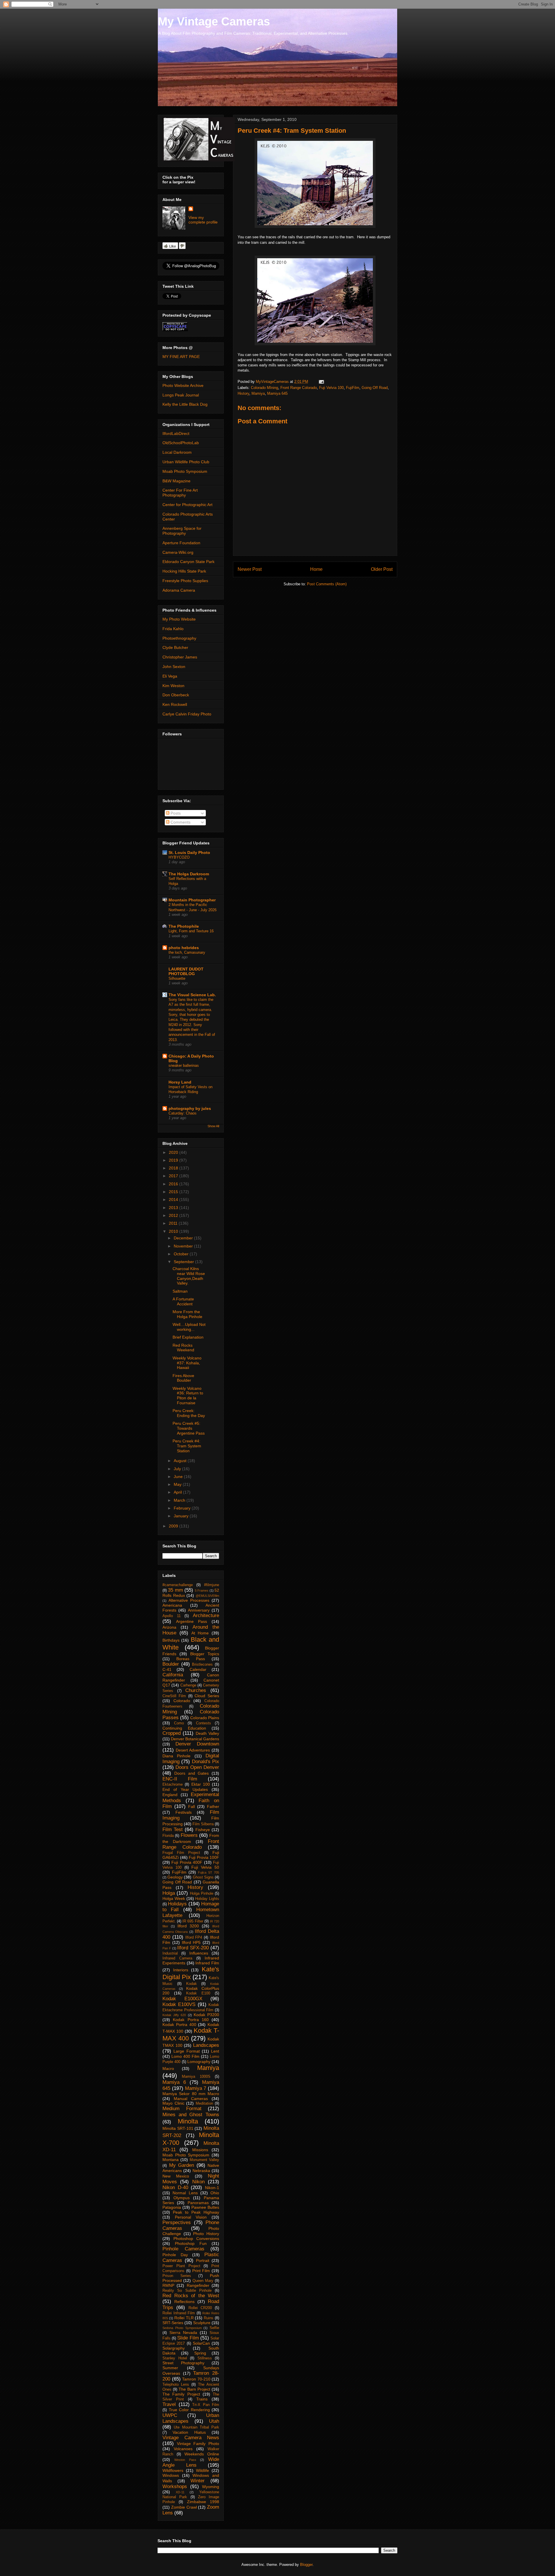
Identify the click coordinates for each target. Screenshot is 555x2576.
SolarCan (201, 2343)
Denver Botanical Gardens (195, 1739)
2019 (174, 1160)
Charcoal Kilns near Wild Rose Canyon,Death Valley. (189, 1276)
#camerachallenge (178, 1585)
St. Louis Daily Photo (189, 852)
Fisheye (203, 1830)
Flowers (189, 1835)
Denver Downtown (197, 1744)
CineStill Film (174, 1696)
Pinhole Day (175, 2255)
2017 (174, 1176)
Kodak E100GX (182, 1999)
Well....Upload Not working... (189, 1327)
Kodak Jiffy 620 (174, 2015)
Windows (171, 2475)
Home (316, 569)
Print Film (201, 2271)
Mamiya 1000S (196, 2077)
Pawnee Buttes (205, 2207)
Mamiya (258, 393)
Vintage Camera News (191, 2438)
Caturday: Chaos (183, 1113)
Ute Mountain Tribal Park (196, 2427)
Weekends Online (202, 2454)
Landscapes (206, 2045)
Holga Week (174, 1898)
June (179, 1477)
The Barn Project (194, 2389)
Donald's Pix (206, 1762)
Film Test (173, 1829)
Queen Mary (203, 2281)
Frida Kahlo (173, 629)
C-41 (167, 1669)
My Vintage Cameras (214, 21)
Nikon (198, 2182)
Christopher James (180, 657)
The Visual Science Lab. (192, 995)
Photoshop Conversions (196, 2239)
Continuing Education (184, 1728)
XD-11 (180, 2492)
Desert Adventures (193, 1750)
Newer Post (250, 569)
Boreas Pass (191, 1659)
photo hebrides (184, 948)
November (184, 1246)
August (181, 1461)
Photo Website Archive (183, 385)
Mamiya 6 (174, 2082)
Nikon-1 (212, 2188)
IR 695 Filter (193, 1921)
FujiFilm (353, 388)
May (178, 1484)
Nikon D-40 (175, 2187)
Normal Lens (185, 2193)
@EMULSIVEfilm (207, 1596)
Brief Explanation (188, 1337)
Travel (169, 2404)
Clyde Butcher (175, 647)
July (178, 1469)
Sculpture (202, 2323)
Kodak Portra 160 (191, 2020)
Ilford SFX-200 (193, 1948)
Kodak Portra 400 (179, 2025)
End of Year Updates (185, 1789)
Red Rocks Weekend (183, 1348)
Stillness (205, 2358)
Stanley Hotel (175, 2358)
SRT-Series (173, 2323)
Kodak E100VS (179, 2004)
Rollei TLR (184, 2318)
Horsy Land (180, 1082)
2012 (174, 1215)
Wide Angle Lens (191, 2462)
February (183, 1508)
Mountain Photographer (192, 900)
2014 (174, 1200)
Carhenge (188, 1685)
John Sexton (174, 667)
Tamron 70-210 (196, 2379)
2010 (174, 1231)
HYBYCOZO (179, 857)
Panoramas (198, 2203)
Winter (198, 2481)
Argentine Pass (192, 1621)
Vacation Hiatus (189, 2432)
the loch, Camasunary (187, 952)
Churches (196, 1690)
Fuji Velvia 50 (205, 1867)
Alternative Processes (189, 1600)
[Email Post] (321, 382)
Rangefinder (198, 2285)
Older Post (382, 569)
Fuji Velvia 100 (331, 388)
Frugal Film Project (181, 1853)
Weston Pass (185, 2460)
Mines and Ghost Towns (191, 2115)
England (170, 1795)
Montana (171, 2160)
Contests (203, 1723)
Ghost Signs (203, 1877)
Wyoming (211, 2487)
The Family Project (181, 2394)
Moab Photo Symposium (185, 471)
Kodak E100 (198, 1993)
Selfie (214, 2328)
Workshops (175, 2486)
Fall (192, 1806)
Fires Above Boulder (183, 1378)
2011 (174, 1223)
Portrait (203, 2261)
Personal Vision (191, 2217)
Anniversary (199, 1610)
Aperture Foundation (181, 543)
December (184, 1238)
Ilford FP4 (194, 1937)
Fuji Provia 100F (204, 1857)
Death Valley (207, 1733)
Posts (175, 813)
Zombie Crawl (184, 2507)
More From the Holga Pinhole (187, 1314)
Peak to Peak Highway (196, 2212)
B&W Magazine (176, 481)
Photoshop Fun (191, 2243)
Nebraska (201, 2171)
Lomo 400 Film (185, 2056)
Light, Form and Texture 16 (191, 931)
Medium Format (182, 2109)
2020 (174, 1152)
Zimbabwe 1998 (203, 2502)
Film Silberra (203, 1824)
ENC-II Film (180, 1779)
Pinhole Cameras (183, 2249)
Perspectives (177, 2222)
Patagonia (172, 2207)
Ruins (209, 2318)
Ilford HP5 (191, 1942)
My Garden (182, 2165)
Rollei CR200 (200, 2308)
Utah (214, 2421)
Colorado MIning (264, 388)
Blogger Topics (205, 1654)
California (173, 1675)
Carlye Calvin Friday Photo (187, 714)
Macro (168, 2068)
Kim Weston (173, 686)
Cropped (172, 1733)
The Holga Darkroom (189, 874)
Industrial (170, 1953)
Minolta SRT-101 (178, 2128)
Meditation (204, 2103)
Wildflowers (173, 2470)
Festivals (184, 1812)
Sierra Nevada (183, 2333)
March (180, 1500)
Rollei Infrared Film (179, 2313)
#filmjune (212, 1585)
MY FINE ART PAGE (181, 357)
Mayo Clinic (173, 2103)
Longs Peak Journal (181, 395)
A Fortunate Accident (183, 1301)
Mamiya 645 (277, 393)
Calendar (198, 1669)
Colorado (182, 1701)
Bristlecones (202, 1665)
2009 (174, 1526)
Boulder (171, 1664)
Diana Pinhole (176, 1756)
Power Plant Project (181, 2266)
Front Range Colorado (299, 388)
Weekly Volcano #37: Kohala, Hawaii (187, 1363)
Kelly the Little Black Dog (185, 404)
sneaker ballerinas (184, 1065)
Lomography (199, 2062)
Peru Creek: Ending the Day (189, 1413)
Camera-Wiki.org (178, 552)
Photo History (206, 2234)
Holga (169, 1893)
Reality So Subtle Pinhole (187, 2291)
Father (213, 1806)
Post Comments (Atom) (327, 584)
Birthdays (171, 1640)
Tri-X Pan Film (206, 2405)
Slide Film (188, 2338)
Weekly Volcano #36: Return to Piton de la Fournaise (188, 1396)
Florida (168, 1836)
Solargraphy (174, 2348)
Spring (200, 2353)
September (184, 1262)
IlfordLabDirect (176, 433)
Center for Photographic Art (187, 505)
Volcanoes (183, 2449)
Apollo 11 (172, 1616)
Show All (213, 1126)
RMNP (168, 2285)
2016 (174, 1184)
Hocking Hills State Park (184, 571)
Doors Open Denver (197, 1767)
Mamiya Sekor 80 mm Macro (191, 2094)
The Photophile (184, 926)
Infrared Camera (177, 1958)
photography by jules (190, 1108)
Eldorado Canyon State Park (188, 562)
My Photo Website (179, 619)
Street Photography (183, 2363)
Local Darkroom (177, 452)
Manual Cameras (191, 2099)
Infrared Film (207, 1963)
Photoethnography (179, 638)
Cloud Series (207, 1696)
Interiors (181, 1970)
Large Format (186, 2051)
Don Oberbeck (176, 695)
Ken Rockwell (175, 704)
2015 (174, 1192)
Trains (202, 2399)
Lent (215, 2051)
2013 (174, 1208)
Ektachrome (173, 1785)
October (182, 1254)
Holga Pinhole (202, 1894)
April (178, 1492)
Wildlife (202, 2470)
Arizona (169, 1627)
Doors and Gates (192, 1773)
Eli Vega (170, 676)
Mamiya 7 (196, 2088)
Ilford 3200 (188, 1926)
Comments (180, 822)
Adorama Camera (179, 590)
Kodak (192, 1984)
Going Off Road (375, 388)
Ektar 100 (201, 1784)
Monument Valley (204, 2160)
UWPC (170, 2415)
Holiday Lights (207, 1899)
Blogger (306, 2565)
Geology (175, 1877)
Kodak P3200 (206, 2015)
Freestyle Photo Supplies (185, 581)
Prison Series (177, 2276)
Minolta (188, 2121)
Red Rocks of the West (191, 2296)
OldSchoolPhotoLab (181, 443)
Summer (170, 2368)
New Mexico (176, 2176)
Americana (172, 1605)
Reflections (184, 2302)
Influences (199, 1953)
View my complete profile (203, 220)
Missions (200, 2150)
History (243, 393)
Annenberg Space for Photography (182, 531)
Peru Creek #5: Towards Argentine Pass (189, 1428)
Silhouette (177, 978)
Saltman (180, 1291)
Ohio (215, 2193)
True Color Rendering (189, 2410)
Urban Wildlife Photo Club (186, 462)
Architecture (206, 1615)
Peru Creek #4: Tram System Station (187, 1446)
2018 (174, 1168)
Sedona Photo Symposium (182, 2328)
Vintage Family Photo (198, 2444)
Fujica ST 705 (209, 1872)
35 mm (175, 1590)
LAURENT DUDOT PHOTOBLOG (186, 971)
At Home (200, 1633)
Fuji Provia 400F (187, 1862)
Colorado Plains (205, 1718)
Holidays (177, 1904)
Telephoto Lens (176, 2385)
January (182, 1516)
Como (179, 1723)
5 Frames (202, 1590)
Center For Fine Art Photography (180, 493)
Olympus (182, 2198)
